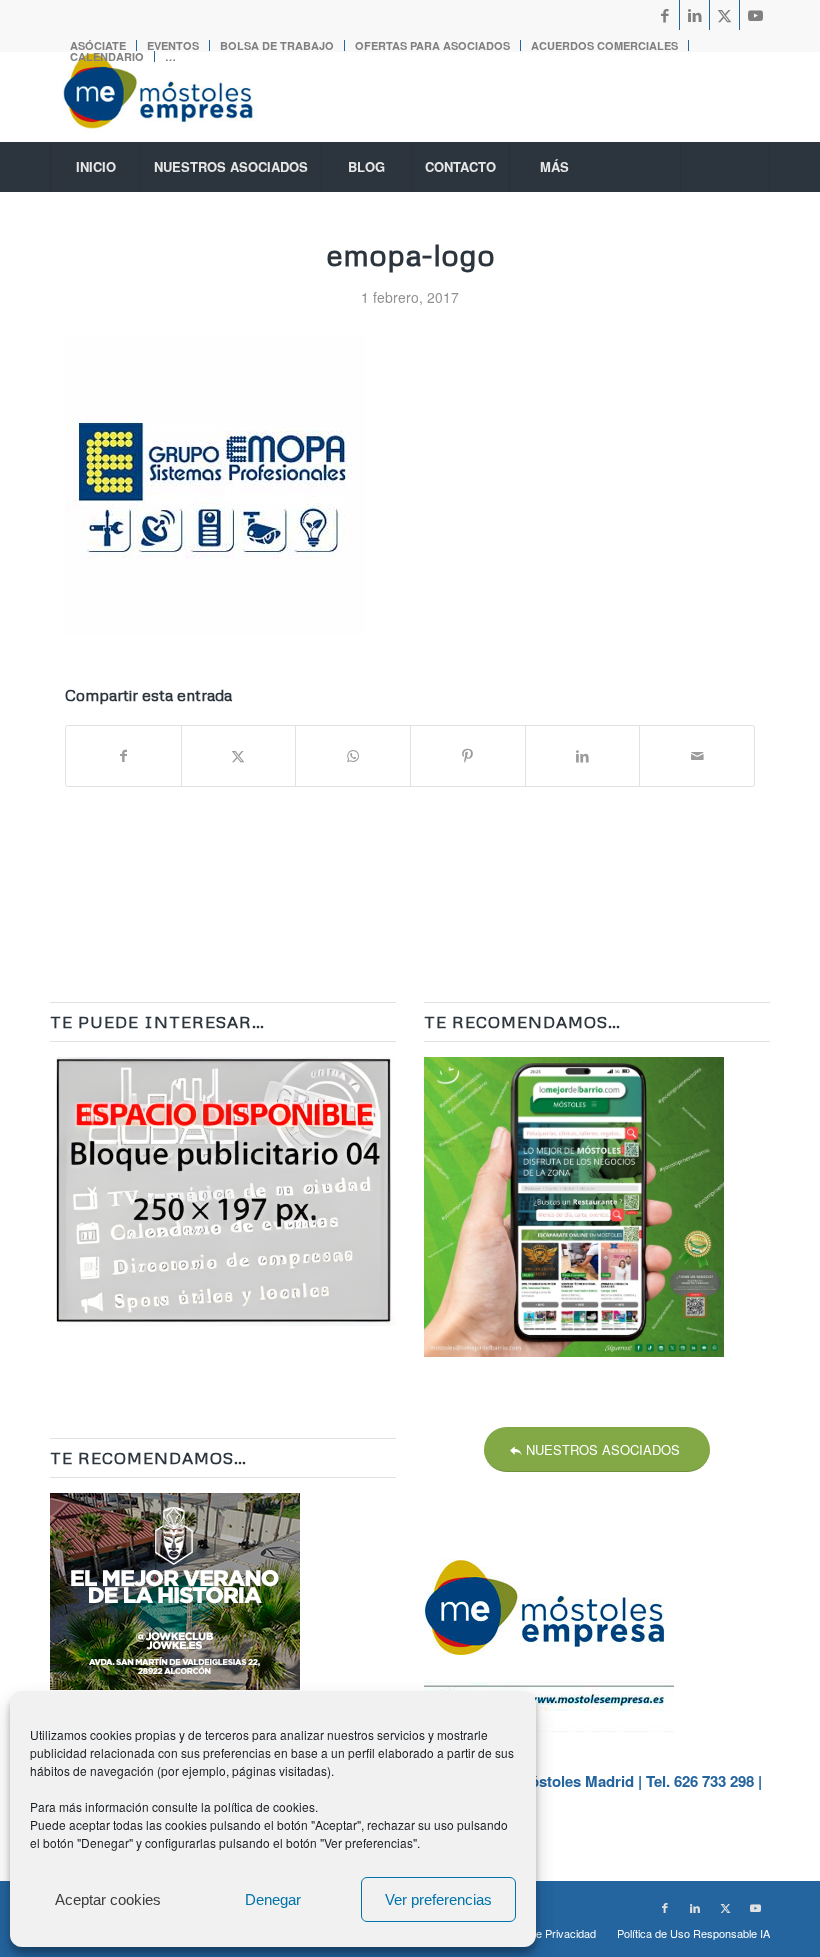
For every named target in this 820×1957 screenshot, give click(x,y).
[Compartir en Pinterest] (468, 756)
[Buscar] (725, 167)
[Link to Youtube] (755, 15)
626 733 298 (714, 1781)
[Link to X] (724, 15)
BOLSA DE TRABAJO (277, 45)
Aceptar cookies (108, 1899)
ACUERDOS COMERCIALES (604, 45)
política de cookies (264, 1806)
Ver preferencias (438, 1899)
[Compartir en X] (239, 756)
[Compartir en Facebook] (123, 756)
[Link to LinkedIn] (694, 15)
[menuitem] (277, 45)
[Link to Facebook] (664, 15)
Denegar (273, 1899)
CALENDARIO (107, 56)
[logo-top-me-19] (176, 97)
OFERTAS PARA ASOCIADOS (432, 45)
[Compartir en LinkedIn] (583, 756)
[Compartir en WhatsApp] (353, 756)
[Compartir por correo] (697, 756)
